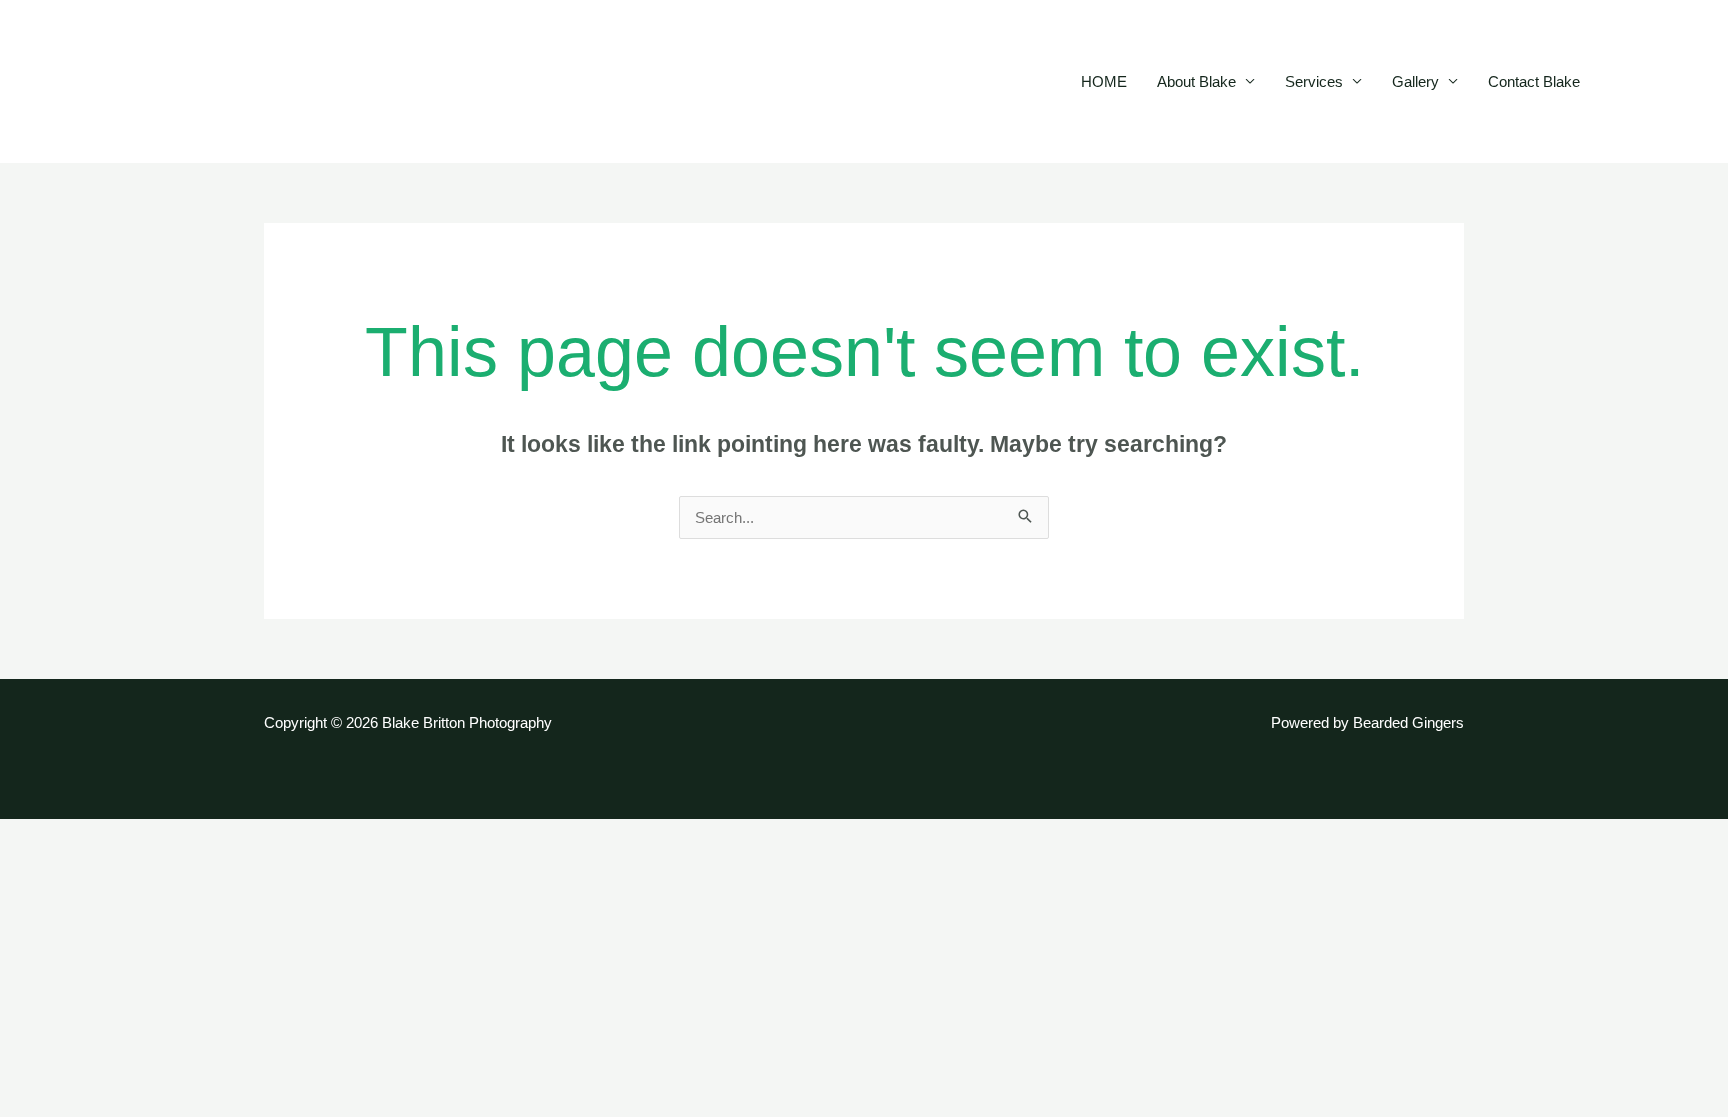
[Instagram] (1684, 83)
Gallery (1415, 81)
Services (1314, 81)
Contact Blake (1534, 81)
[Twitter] (1654, 83)
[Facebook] (1624, 83)
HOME (1104, 81)
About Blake (1196, 81)
